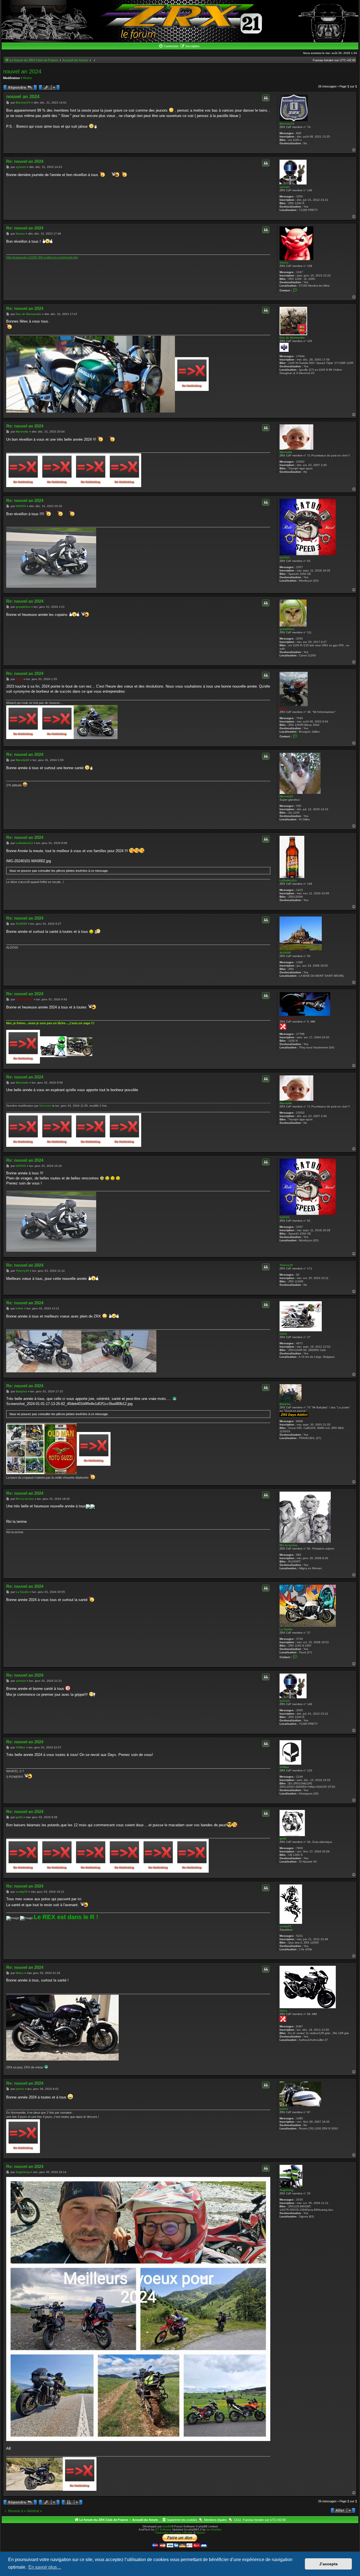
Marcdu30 (286, 796)
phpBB (167, 2526)
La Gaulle (286, 1629)
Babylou (285, 1404)
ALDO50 (285, 953)
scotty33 (285, 1926)
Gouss (284, 263)
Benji (283, 709)
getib (283, 1838)
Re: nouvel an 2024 (25, 161)
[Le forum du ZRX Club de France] (180, 21)
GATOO (285, 558)
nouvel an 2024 (22, 71)
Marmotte (286, 452)
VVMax (284, 1767)
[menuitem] (168, 46)
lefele (283, 1334)
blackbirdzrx (288, 1018)
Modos (27, 78)
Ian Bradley (214, 2529)
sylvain (285, 187)
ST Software (163, 2529)
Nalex (283, 2011)
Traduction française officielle (174, 2533)
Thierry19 (286, 1265)
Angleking (286, 2190)
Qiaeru (201, 2533)
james (284, 2109)
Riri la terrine (289, 1545)
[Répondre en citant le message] (266, 98)
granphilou (287, 629)
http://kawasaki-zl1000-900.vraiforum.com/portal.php (42, 257)
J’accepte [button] (328, 2564)
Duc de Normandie (292, 338)
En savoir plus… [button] (45, 2567)
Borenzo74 (287, 124)
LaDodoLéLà (288, 880)
